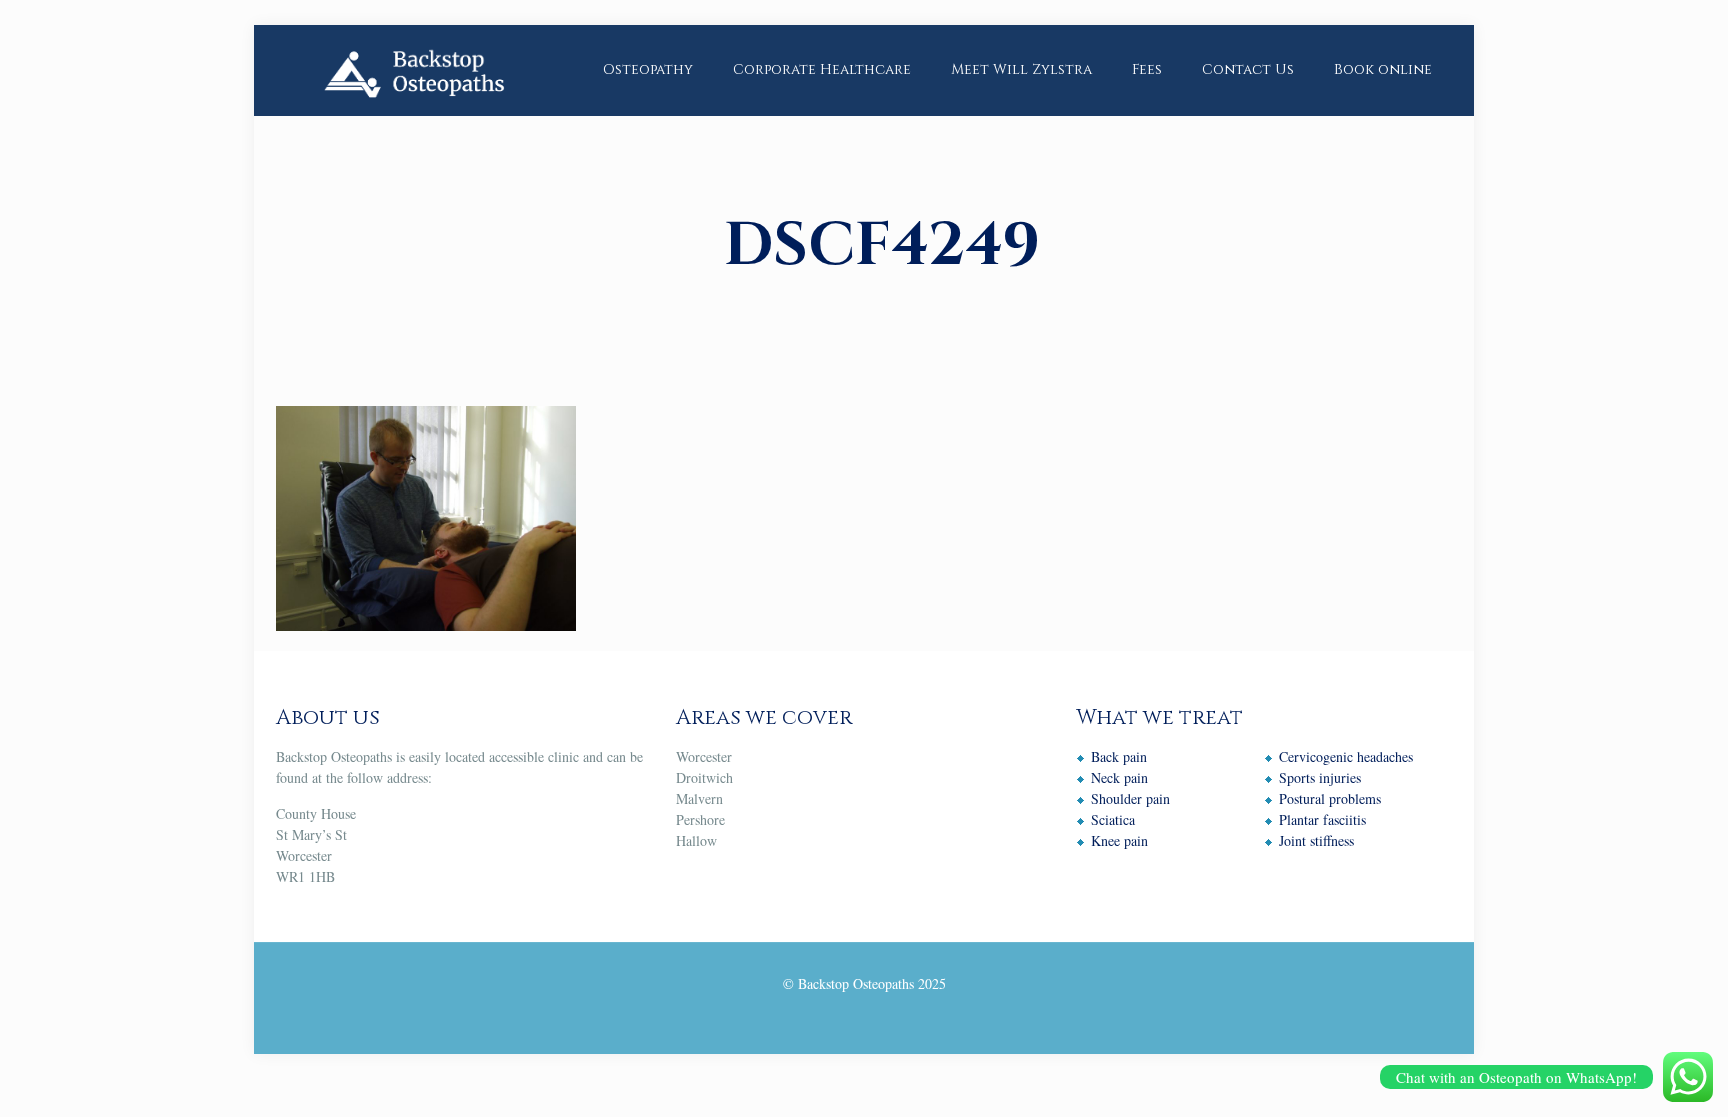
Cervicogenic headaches (1346, 756)
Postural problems (1330, 798)
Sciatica (1113, 819)
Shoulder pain (1130, 798)
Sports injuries (1320, 777)
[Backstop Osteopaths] (413, 70)
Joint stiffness (1316, 840)
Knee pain (1119, 840)
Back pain (1119, 756)
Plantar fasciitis (1322, 819)
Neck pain (1119, 777)
